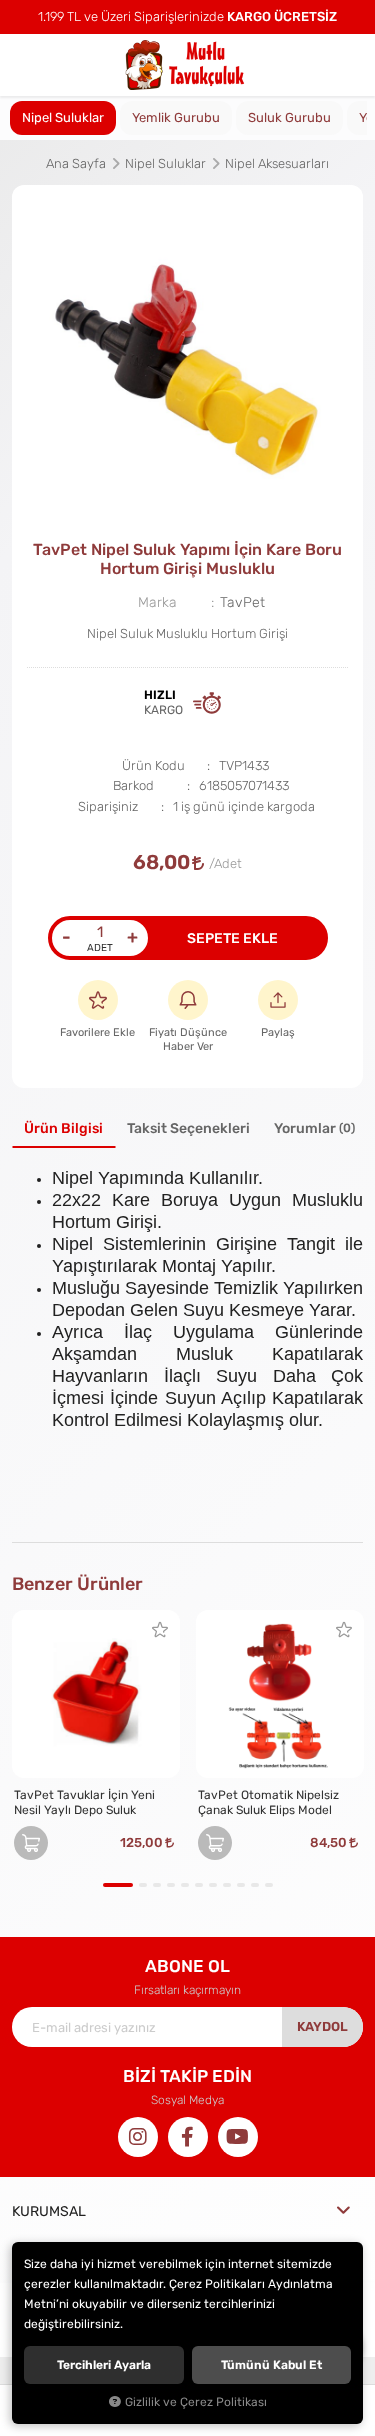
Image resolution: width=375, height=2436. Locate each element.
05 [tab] (185, 1885)
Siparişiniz (108, 806)
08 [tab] (227, 1885)
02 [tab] (143, 1885)
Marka (157, 602)
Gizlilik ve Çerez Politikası (196, 2402)
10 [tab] (255, 1885)
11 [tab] (269, 1885)
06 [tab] (199, 1885)
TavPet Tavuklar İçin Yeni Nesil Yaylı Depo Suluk (84, 1802)
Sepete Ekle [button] (232, 938)
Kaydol (322, 2026)
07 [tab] (213, 1885)
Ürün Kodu (153, 765)
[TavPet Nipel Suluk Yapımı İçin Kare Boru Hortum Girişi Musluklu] (187, 360)
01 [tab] (118, 1885)
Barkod (133, 785)
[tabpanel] (187, 360)
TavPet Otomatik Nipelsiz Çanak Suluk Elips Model (268, 1802)
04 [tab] (171, 1885)
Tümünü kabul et (271, 2365)
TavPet (242, 602)
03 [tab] (157, 1885)
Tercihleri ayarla (104, 2365)
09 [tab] (241, 1885)
